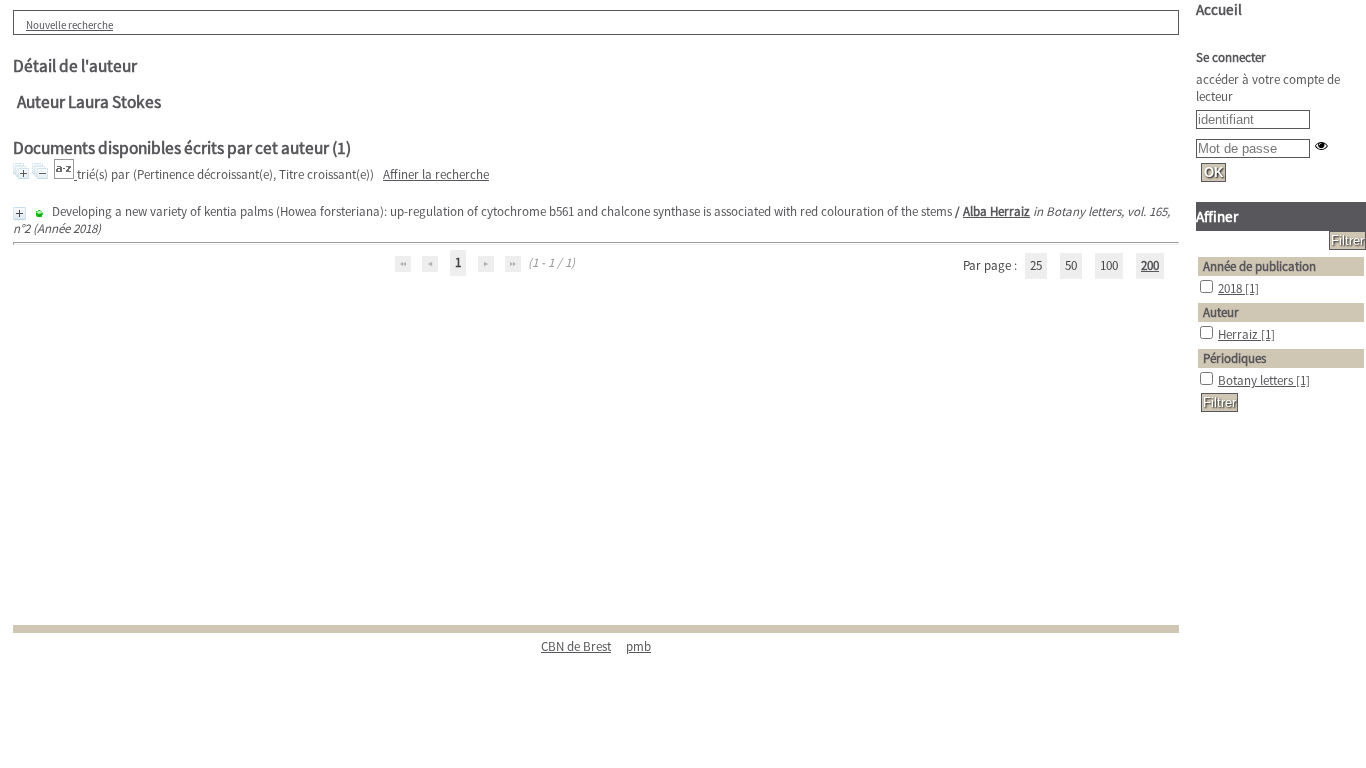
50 (1071, 265)
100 (1109, 265)
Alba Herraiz (996, 211)
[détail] (19, 213)
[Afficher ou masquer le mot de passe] (1321, 145)
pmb (638, 646)
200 (1150, 265)
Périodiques (1234, 358)
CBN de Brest (576, 646)
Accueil (1219, 9)
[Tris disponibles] (65, 174)
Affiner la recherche (436, 174)
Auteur (1221, 312)
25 (1036, 265)
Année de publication (1259, 266)
